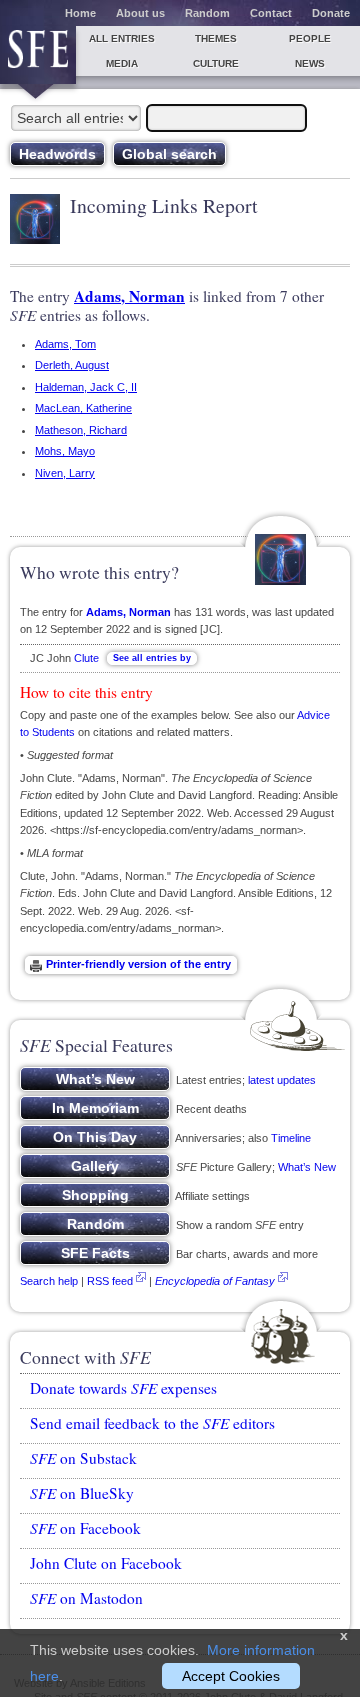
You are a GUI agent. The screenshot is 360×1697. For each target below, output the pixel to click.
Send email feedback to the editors (152, 1423)
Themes (216, 38)
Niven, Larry (65, 473)
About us (140, 13)
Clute (86, 658)
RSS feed (110, 1281)
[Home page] (38, 55)
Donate (331, 13)
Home (80, 13)
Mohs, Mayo (65, 451)
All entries (122, 38)
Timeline (291, 1138)
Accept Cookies (231, 1676)
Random (207, 13)
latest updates (282, 1080)
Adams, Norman (129, 296)
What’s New (307, 1167)
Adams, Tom (65, 344)
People (310, 38)
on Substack (83, 1458)
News (310, 63)
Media (122, 63)
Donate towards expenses (123, 1388)
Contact (271, 13)
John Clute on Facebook (106, 1563)
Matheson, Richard (81, 430)
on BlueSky (82, 1493)
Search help (49, 1281)
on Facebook (85, 1528)
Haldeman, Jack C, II (86, 387)
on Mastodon (86, 1598)
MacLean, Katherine (83, 408)
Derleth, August (72, 365)
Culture (216, 63)
